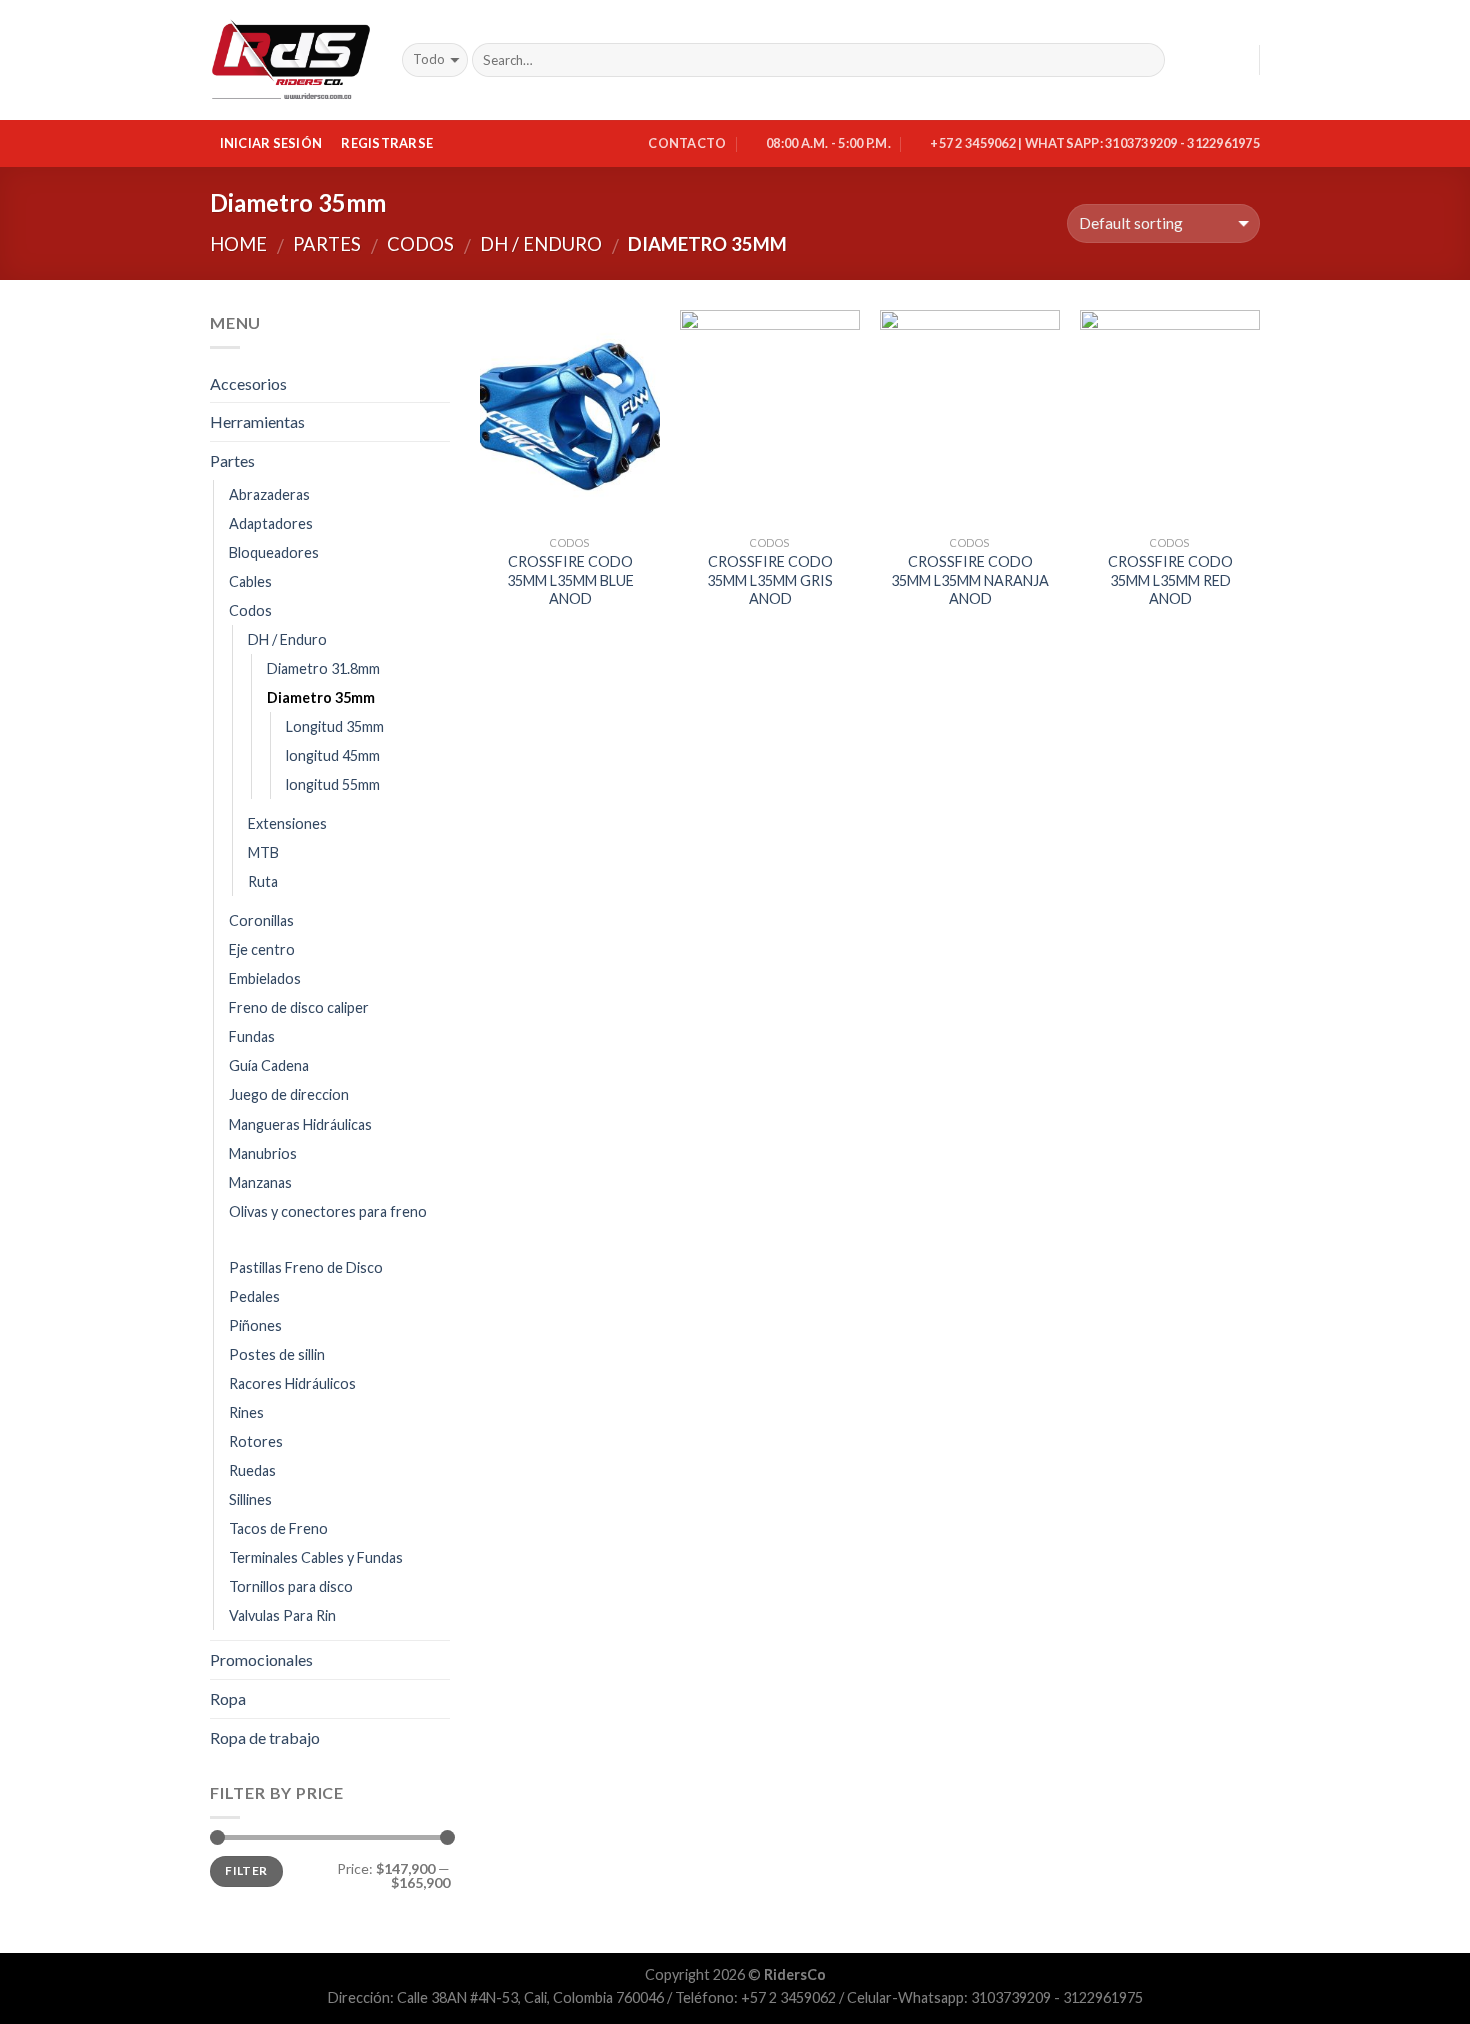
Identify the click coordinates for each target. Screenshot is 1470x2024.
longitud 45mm (333, 755)
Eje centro (262, 949)
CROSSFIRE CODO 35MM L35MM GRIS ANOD (770, 580)
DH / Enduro (541, 244)
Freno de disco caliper (299, 1007)
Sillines (250, 1499)
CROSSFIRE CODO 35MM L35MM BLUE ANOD (570, 580)
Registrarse (387, 143)
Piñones (255, 1325)
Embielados (265, 978)
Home (238, 244)
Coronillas (261, 920)
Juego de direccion (289, 1094)
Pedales (254, 1296)
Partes (327, 244)
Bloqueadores (274, 552)
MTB (263, 852)
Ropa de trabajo (265, 1737)
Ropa (228, 1698)
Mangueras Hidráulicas (300, 1124)
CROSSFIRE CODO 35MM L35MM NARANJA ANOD (970, 580)
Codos (420, 244)
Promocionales (261, 1659)
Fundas (252, 1036)
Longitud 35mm (335, 726)
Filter (246, 1870)
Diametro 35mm (321, 697)
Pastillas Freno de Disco (306, 1267)
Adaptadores (271, 523)
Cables (250, 581)
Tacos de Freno (278, 1528)
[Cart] (1235, 60)
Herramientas (257, 421)
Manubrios (263, 1153)
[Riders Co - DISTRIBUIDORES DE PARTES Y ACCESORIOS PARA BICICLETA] (291, 60)
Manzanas (260, 1182)
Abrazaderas (269, 494)
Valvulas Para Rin (282, 1615)
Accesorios (248, 383)
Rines (246, 1412)
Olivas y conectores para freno (328, 1211)
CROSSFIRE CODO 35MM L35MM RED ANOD (1170, 580)
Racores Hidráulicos (292, 1383)
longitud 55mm (333, 784)
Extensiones (287, 823)
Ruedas (252, 1470)
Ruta (263, 881)
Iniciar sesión (271, 143)
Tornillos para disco (291, 1586)
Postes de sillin (277, 1354)
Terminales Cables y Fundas (316, 1557)
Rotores (256, 1441)
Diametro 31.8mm (323, 668)
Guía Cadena (269, 1065)
